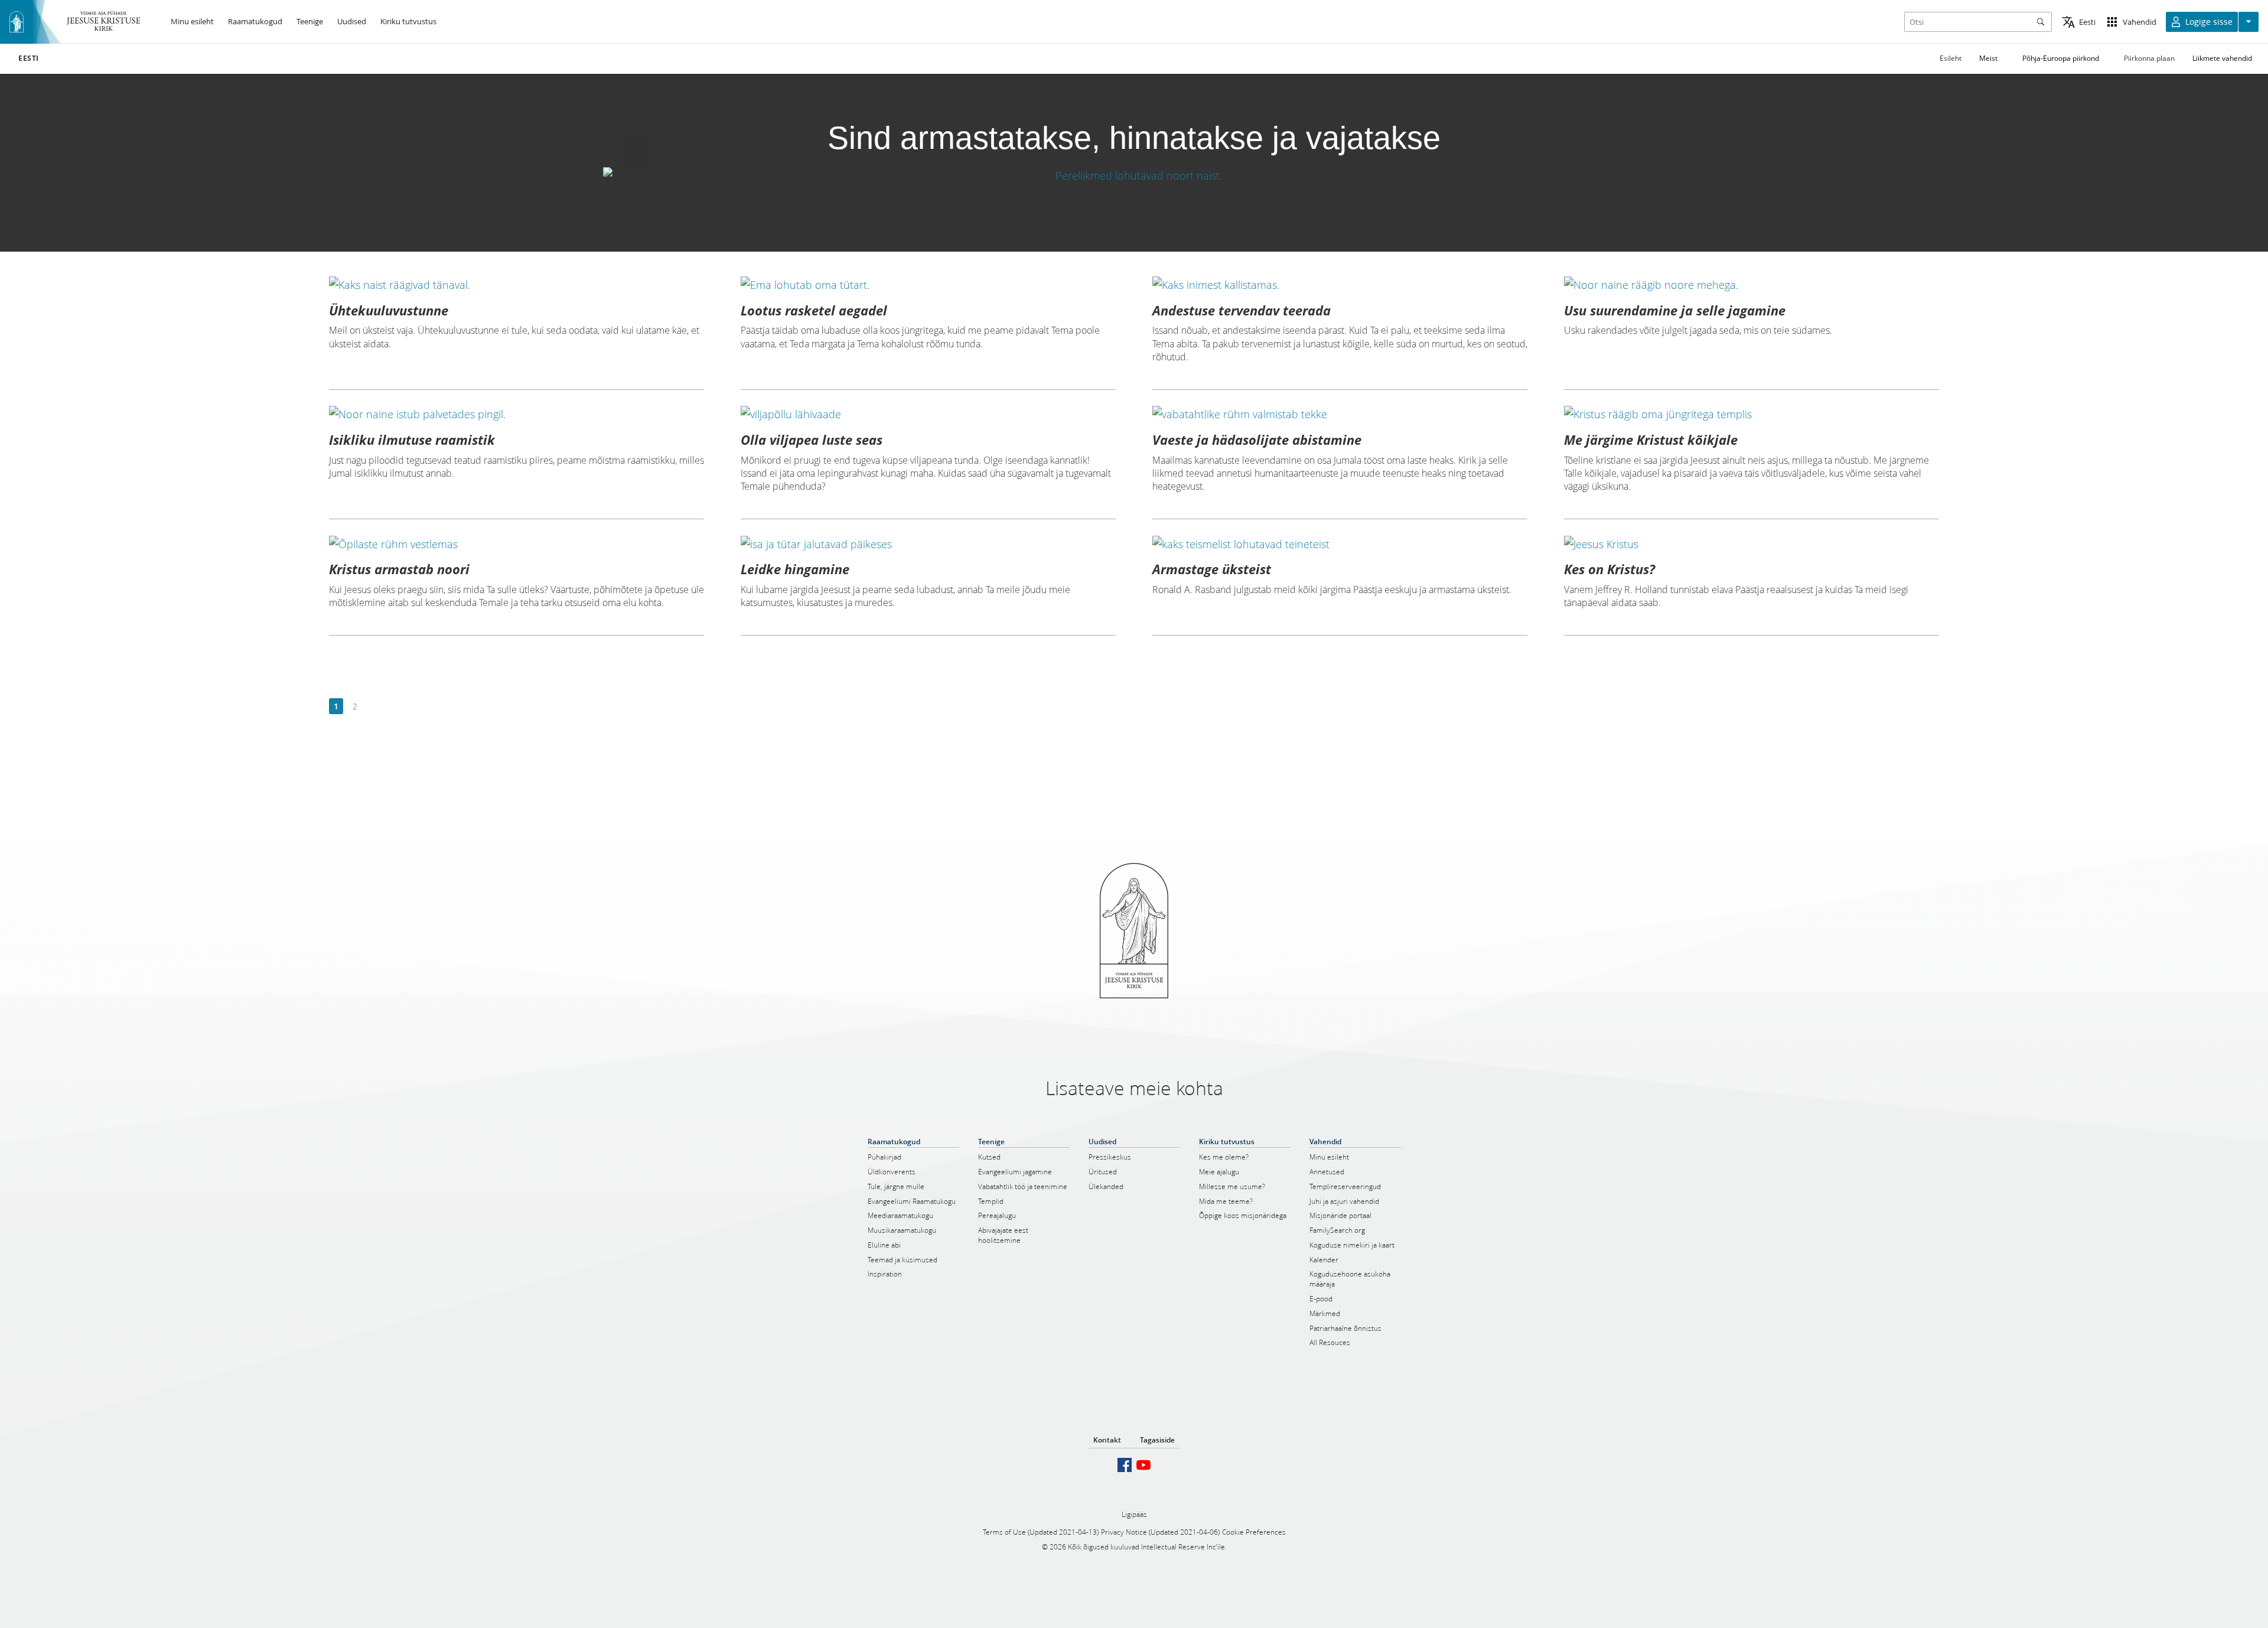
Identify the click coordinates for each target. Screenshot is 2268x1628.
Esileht (1951, 58)
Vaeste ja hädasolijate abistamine (1257, 439)
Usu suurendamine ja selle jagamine (1675, 310)
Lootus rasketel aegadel (814, 310)
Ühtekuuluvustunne (389, 310)
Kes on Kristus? (1609, 569)
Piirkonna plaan (2149, 58)
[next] (374, 707)
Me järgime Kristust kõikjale (1651, 439)
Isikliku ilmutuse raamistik (412, 439)
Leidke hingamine (795, 569)
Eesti (29, 58)
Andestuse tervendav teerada (1241, 310)
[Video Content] (1134, 175)
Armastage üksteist (1212, 569)
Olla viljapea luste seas (812, 439)
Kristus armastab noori (399, 569)
